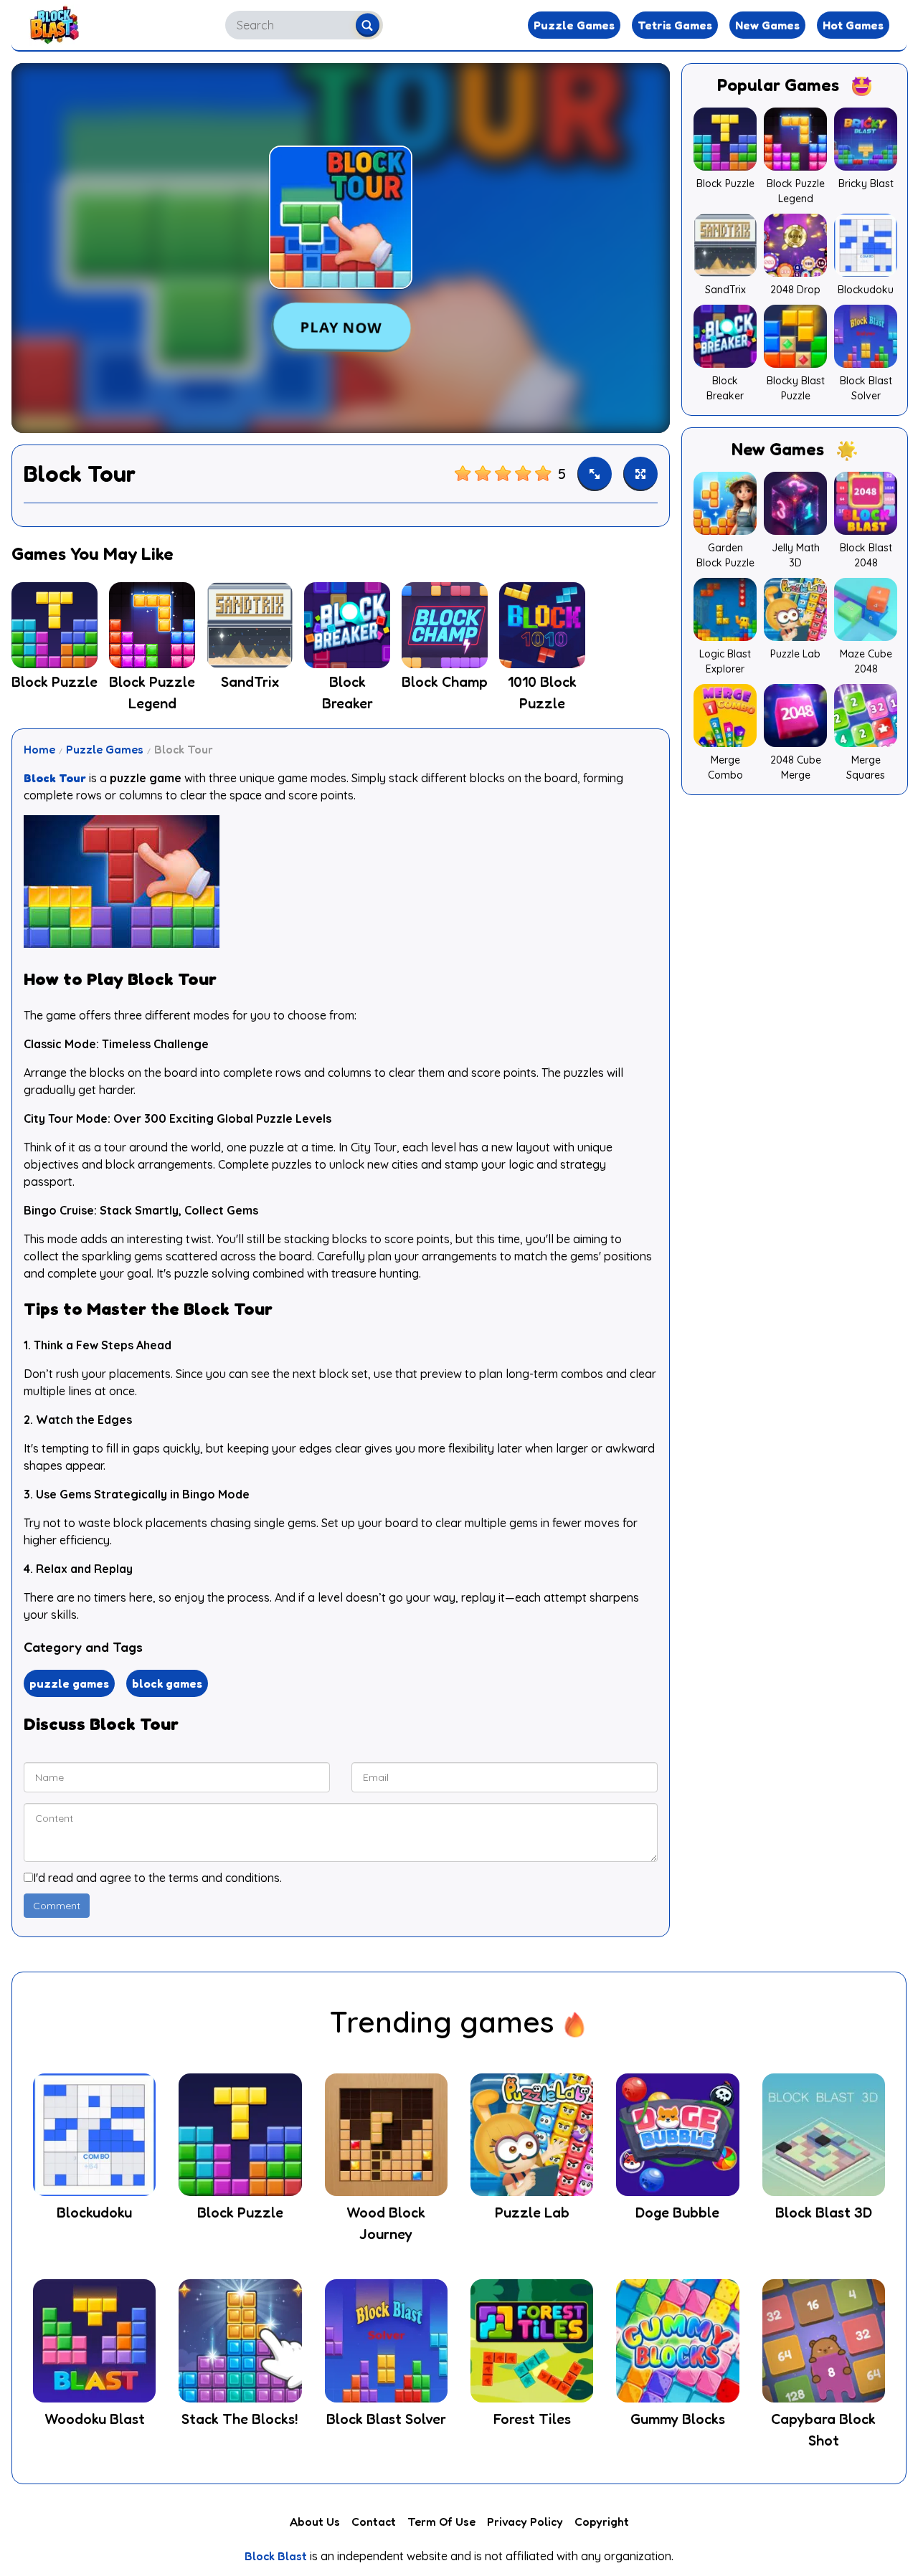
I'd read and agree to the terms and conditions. (157, 1878)
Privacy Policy (525, 2522)
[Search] (368, 25)
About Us (315, 2522)
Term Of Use (441, 2522)
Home (39, 749)
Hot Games (853, 25)
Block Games (167, 1683)
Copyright (602, 2522)
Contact (374, 2522)
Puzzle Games (574, 25)
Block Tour (55, 778)
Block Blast (276, 2556)
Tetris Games (675, 25)
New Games (767, 25)
